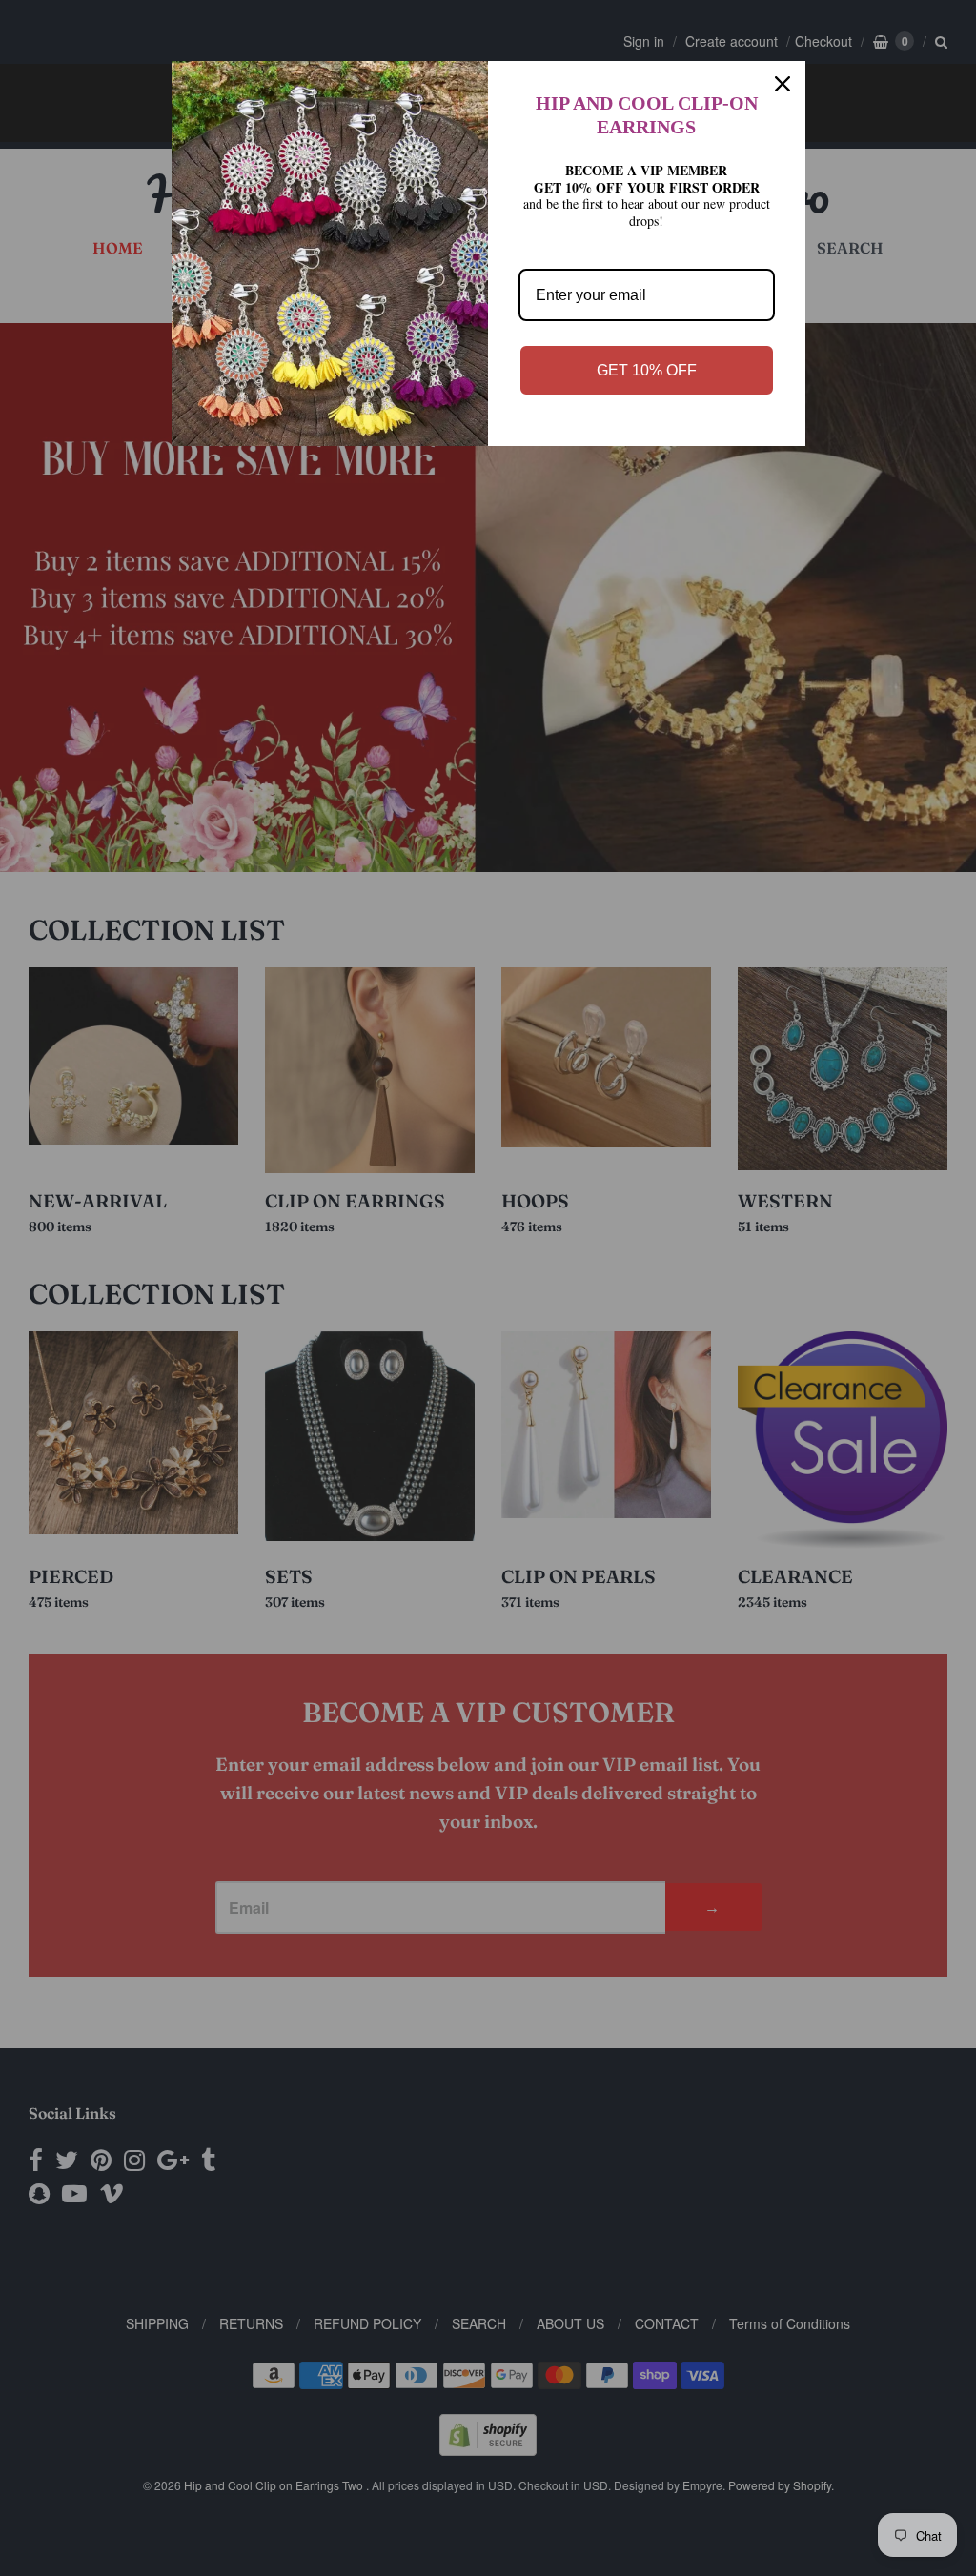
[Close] (783, 84)
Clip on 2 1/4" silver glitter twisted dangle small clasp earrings (243, 2464)
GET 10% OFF (647, 370)
